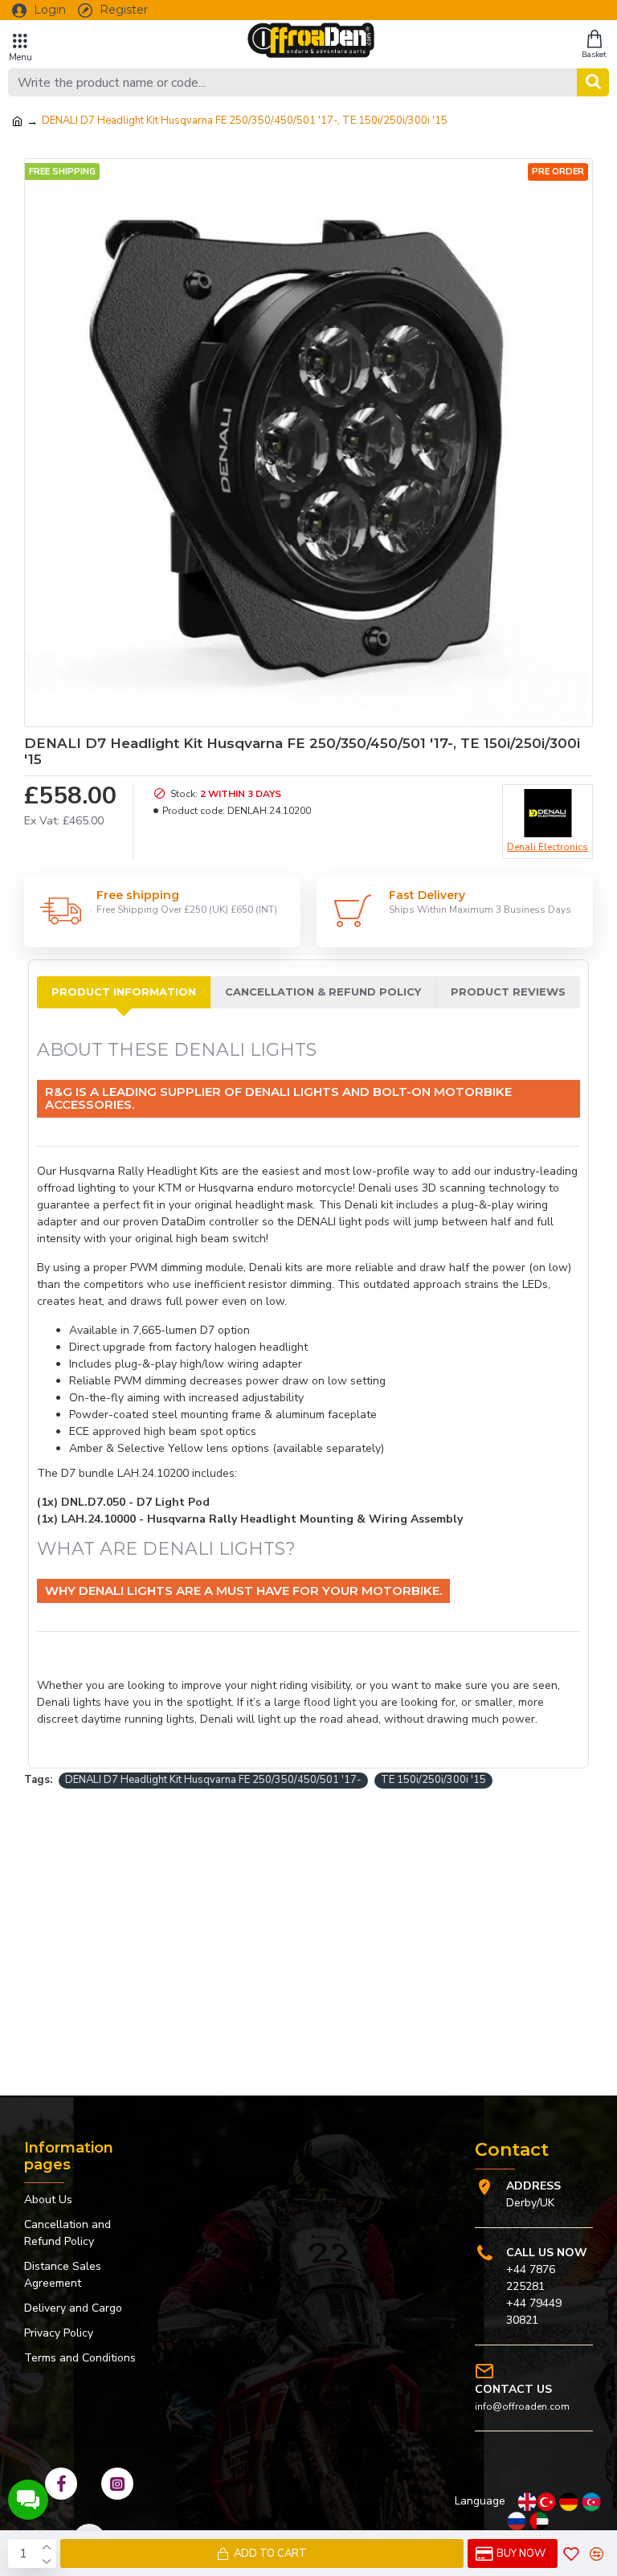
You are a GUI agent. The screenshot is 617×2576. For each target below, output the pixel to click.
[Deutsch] (569, 2502)
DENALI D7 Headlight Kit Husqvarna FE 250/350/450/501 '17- (213, 1780)
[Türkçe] (546, 2502)
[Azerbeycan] (591, 2502)
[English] (527, 2502)
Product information (124, 992)
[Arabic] (539, 2521)
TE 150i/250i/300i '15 (433, 1780)
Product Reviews (508, 992)
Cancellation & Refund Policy (323, 992)
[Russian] (517, 2521)
